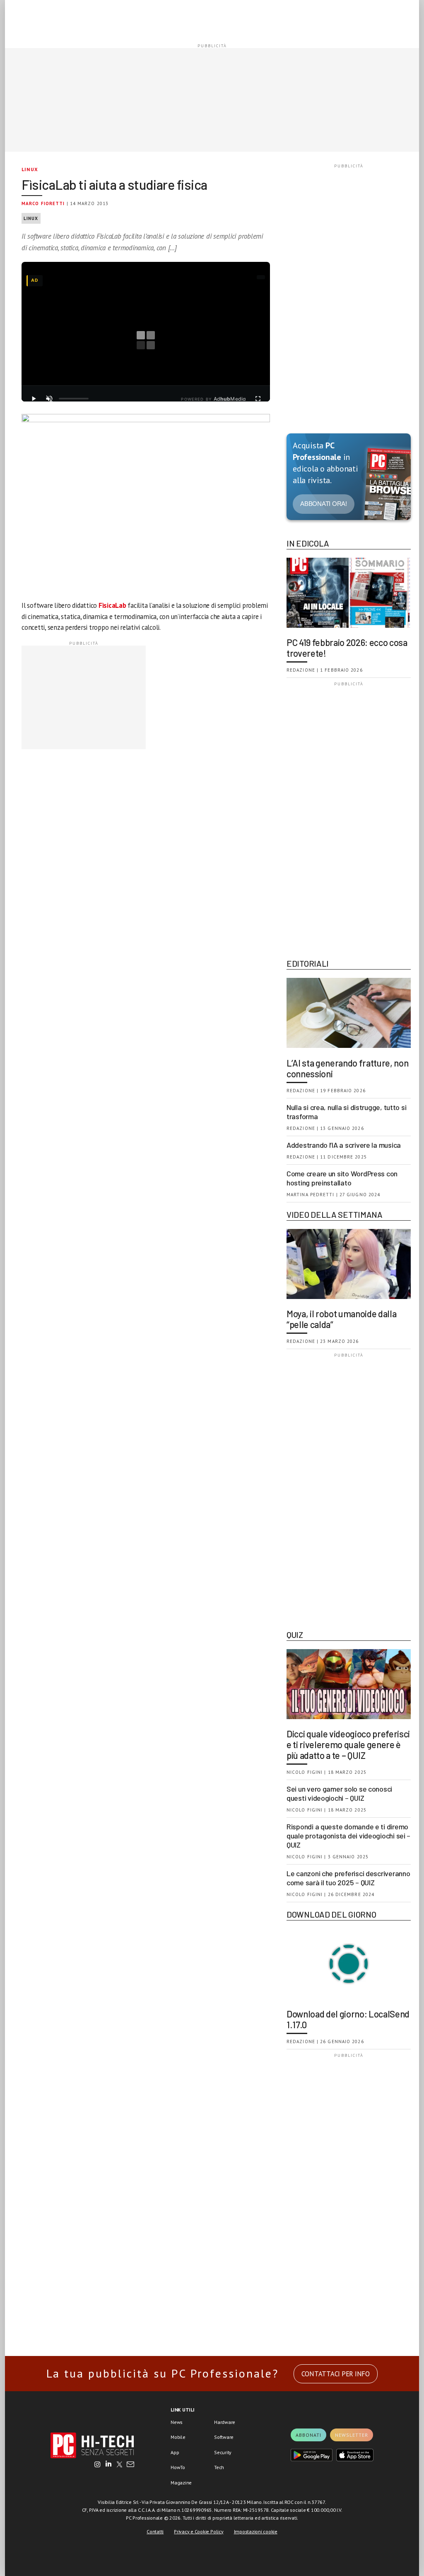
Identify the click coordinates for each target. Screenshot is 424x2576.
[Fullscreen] (258, 399)
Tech (219, 2467)
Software (224, 2437)
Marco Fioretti (43, 203)
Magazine (181, 2483)
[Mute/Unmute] (49, 399)
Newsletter (352, 2435)
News (177, 2422)
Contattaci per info (336, 2374)
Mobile (178, 2437)
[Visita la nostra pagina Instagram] (98, 2465)
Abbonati (308, 2435)
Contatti (155, 2531)
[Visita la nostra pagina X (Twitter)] (119, 2465)
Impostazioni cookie (256, 2531)
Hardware (225, 2422)
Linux (30, 169)
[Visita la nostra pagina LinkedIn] (108, 2465)
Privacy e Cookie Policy (199, 2531)
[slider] (74, 399)
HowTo (178, 2467)
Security (223, 2452)
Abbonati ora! (324, 504)
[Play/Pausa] (34, 399)
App (175, 2452)
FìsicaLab (112, 605)
